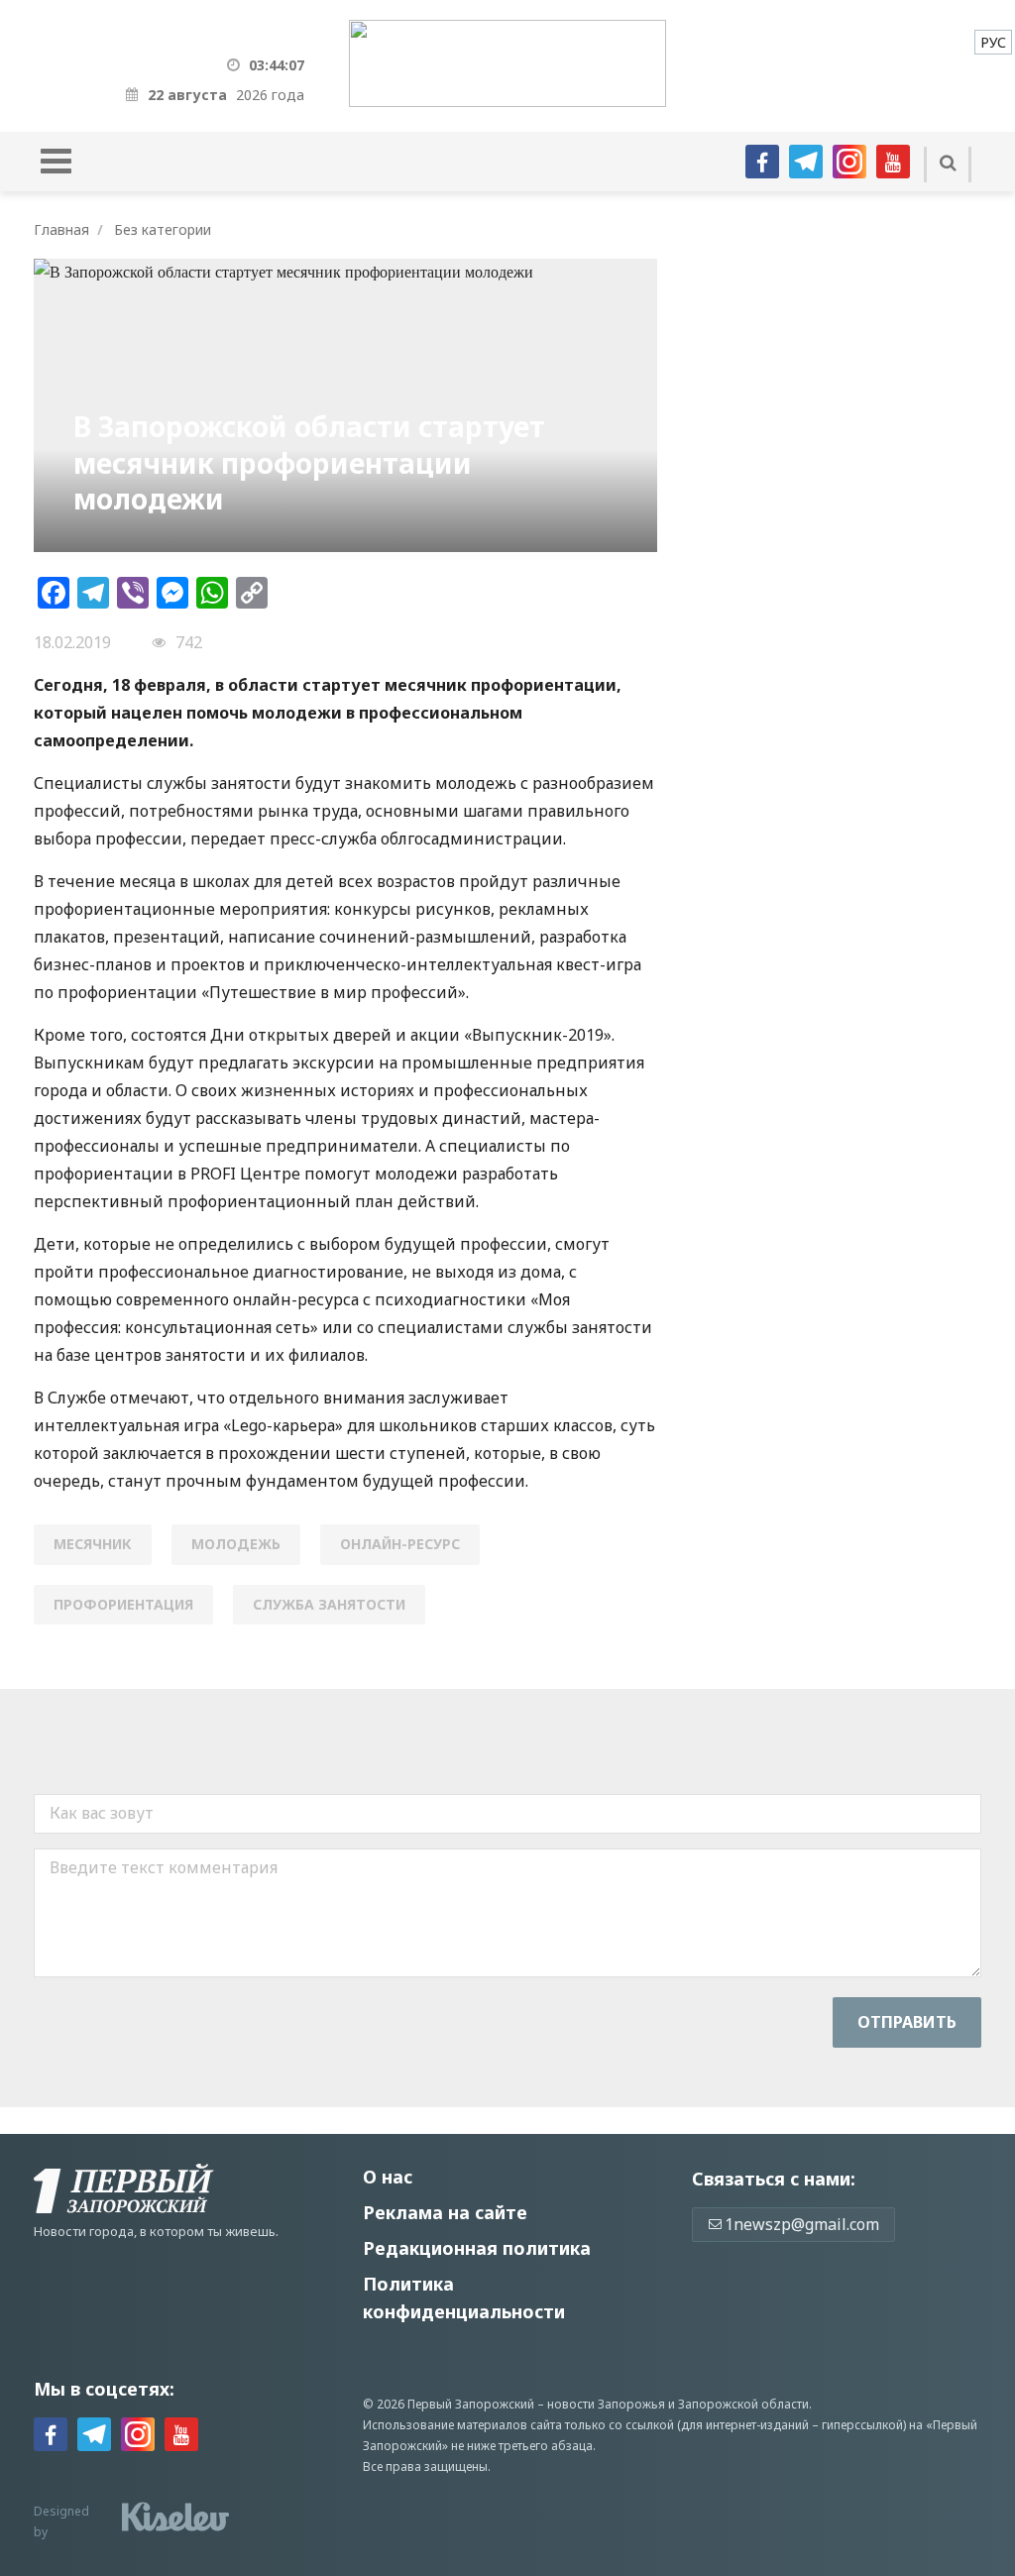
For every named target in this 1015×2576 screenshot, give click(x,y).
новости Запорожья (606, 2404)
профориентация (123, 1604)
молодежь (236, 1544)
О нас (388, 2177)
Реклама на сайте (445, 2212)
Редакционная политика (477, 2248)
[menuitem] (993, 42)
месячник (93, 1544)
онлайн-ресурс (400, 1544)
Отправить (907, 2022)
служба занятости (329, 1604)
